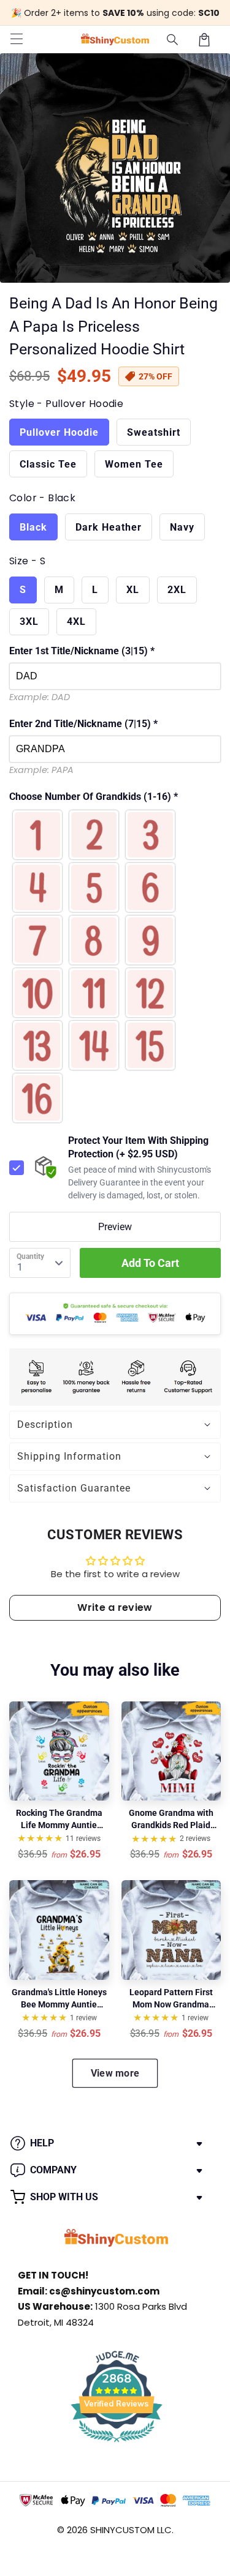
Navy (182, 527)
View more (115, 2073)
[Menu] (17, 40)
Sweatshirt (154, 432)
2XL (177, 590)
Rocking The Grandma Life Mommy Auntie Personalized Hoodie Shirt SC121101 (59, 1820)
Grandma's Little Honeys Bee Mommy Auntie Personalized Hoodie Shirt (59, 1999)
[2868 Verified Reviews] (117, 2444)
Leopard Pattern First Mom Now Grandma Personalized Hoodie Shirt (171, 1999)
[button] (173, 40)
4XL (76, 622)
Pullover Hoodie (59, 432)
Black (33, 527)
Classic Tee (48, 464)
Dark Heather (109, 527)
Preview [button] (115, 1227)
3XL (29, 622)
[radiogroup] (115, 966)
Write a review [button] (115, 1607)
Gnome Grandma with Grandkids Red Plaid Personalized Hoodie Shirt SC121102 (171, 1820)
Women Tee (134, 464)
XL (133, 590)
